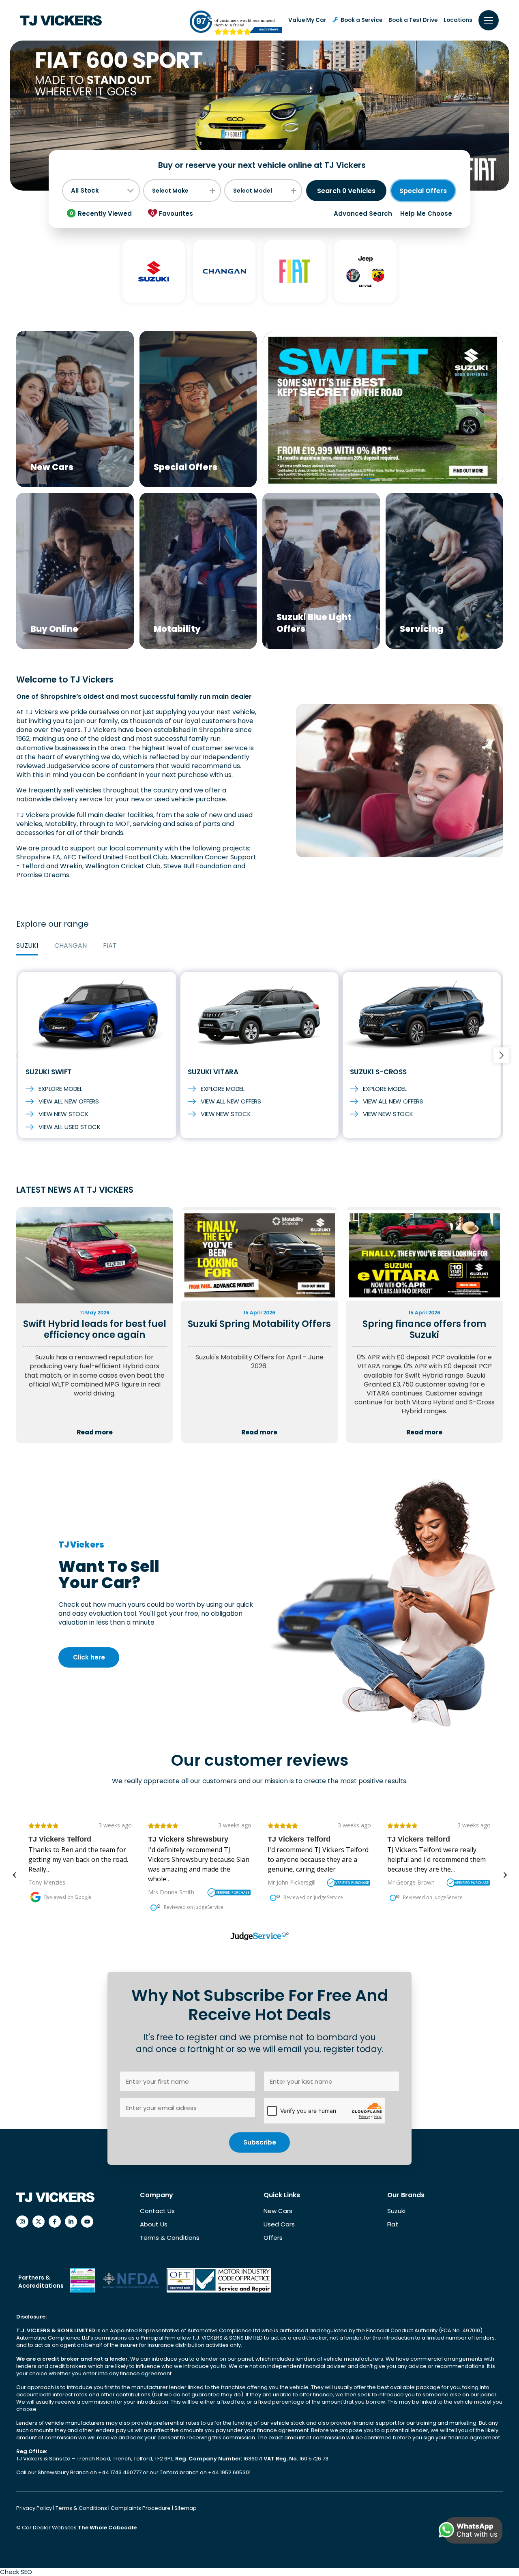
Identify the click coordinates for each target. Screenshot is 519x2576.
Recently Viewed (101, 214)
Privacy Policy (35, 2508)
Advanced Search (363, 214)
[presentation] (18, 1055)
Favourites (172, 214)
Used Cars (279, 2224)
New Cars (278, 2211)
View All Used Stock (70, 1127)
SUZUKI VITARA (213, 1072)
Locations (458, 20)
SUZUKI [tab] (27, 946)
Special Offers (423, 191)
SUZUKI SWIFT (49, 1072)
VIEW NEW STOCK (64, 1114)
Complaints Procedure (141, 2508)
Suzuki (396, 2211)
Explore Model (60, 1089)
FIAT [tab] (110, 946)
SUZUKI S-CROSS (378, 1072)
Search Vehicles (346, 191)
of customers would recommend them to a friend (245, 22)
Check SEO (16, 2572)
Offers (273, 2238)
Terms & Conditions (170, 2238)
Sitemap (186, 2508)
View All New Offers (69, 1101)
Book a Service (361, 20)
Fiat (393, 2224)
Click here (89, 1657)
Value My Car (307, 20)
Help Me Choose (426, 214)
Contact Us (157, 2211)
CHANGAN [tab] (71, 946)
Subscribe (260, 2142)
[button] (275, 479)
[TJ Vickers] (61, 20)
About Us (154, 2224)
